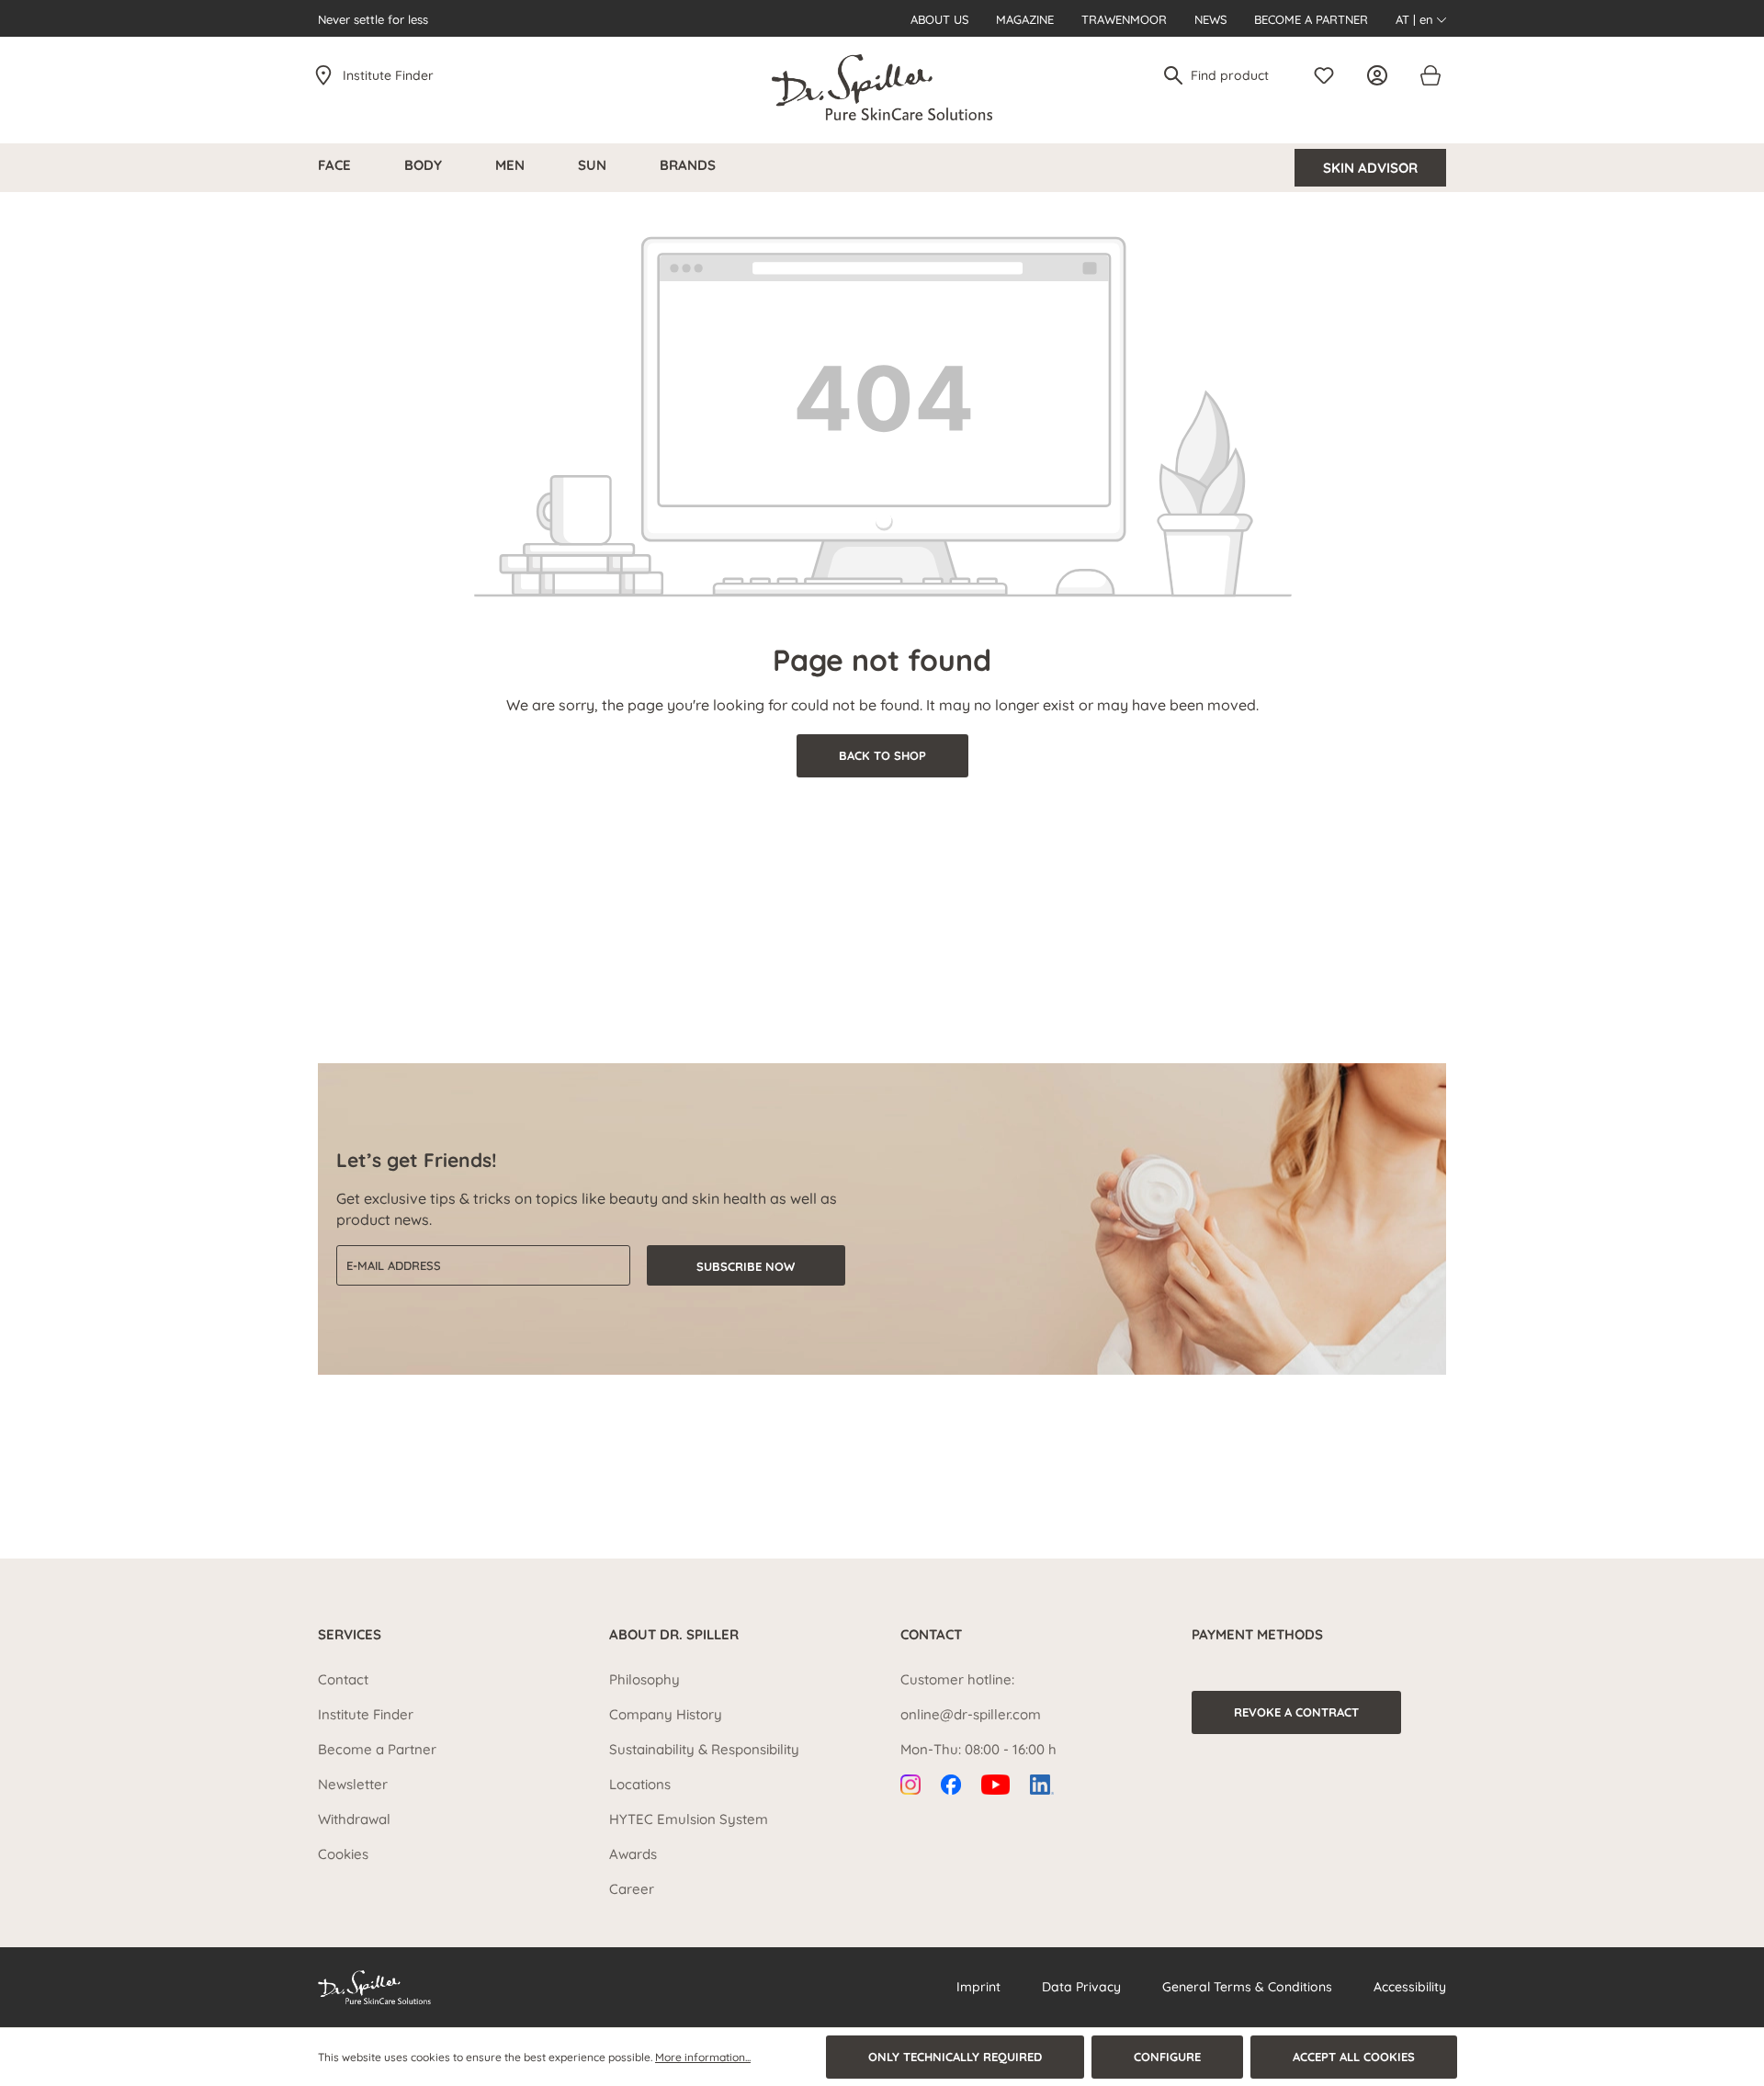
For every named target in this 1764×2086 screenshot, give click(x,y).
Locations (640, 1784)
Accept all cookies (1354, 2057)
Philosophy (645, 1679)
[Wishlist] (1329, 75)
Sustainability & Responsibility (704, 1749)
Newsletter (353, 1784)
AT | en (1416, 19)
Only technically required (955, 2057)
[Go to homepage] (882, 88)
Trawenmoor (1124, 19)
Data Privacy (1081, 1987)
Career (632, 1889)
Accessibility (1410, 1987)
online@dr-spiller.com (971, 1714)
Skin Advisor (1370, 168)
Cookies (343, 1854)
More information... (703, 2057)
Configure (1167, 2057)
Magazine (1025, 19)
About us (939, 19)
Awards (633, 1854)
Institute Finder (388, 75)
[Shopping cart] (1430, 75)
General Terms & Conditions (1247, 1987)
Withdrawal (354, 1819)
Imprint (978, 1987)
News (1210, 19)
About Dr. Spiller (674, 1634)
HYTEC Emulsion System (689, 1819)
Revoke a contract (1296, 1712)
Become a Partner (1311, 19)
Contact (343, 1679)
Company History (666, 1714)
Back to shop (882, 755)
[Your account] (1382, 75)
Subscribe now (746, 1266)
